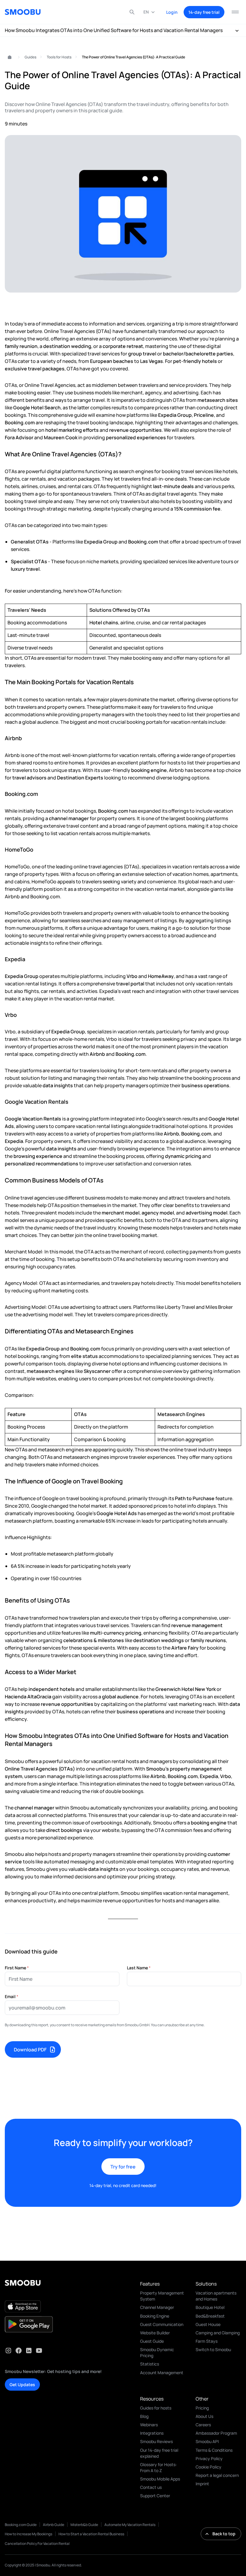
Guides (30, 57)
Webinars (149, 2425)
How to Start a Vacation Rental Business (91, 2534)
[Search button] (132, 12)
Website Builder (155, 2333)
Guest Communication (162, 2324)
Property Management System (162, 2296)
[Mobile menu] (235, 12)
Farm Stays (207, 2341)
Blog (144, 2416)
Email (12, 1996)
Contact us (151, 2487)
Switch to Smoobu (213, 2349)
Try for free (123, 2167)
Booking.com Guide (21, 2525)
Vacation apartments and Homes (216, 2296)
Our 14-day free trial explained (159, 2453)
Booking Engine (155, 2316)
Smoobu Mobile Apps (160, 2479)
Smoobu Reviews (156, 2441)
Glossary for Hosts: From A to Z (158, 2467)
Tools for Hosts (59, 57)
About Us (204, 2416)
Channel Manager (157, 2307)
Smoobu (7, 57)
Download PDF (30, 2050)
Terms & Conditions (214, 2450)
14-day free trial (204, 12)
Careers (203, 2425)
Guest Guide (152, 2341)
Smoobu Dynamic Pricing (157, 2352)
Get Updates (22, 2385)
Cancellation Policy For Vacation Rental (37, 2544)
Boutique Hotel (210, 2307)
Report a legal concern (217, 2475)
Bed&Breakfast (210, 2316)
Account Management (162, 2373)
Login (172, 12)
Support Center (155, 2496)
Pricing (202, 2408)
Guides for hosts (156, 2408)
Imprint (202, 2484)
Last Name (139, 1968)
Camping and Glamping (218, 2333)
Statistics (150, 2364)
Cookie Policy (208, 2467)
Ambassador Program (216, 2433)
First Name (17, 1968)
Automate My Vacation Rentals (130, 2525)
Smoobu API (207, 2441)
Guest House (208, 2324)
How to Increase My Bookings (28, 2534)
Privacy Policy (209, 2458)
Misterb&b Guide (84, 2525)
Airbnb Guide (54, 2525)
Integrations (152, 2433)
